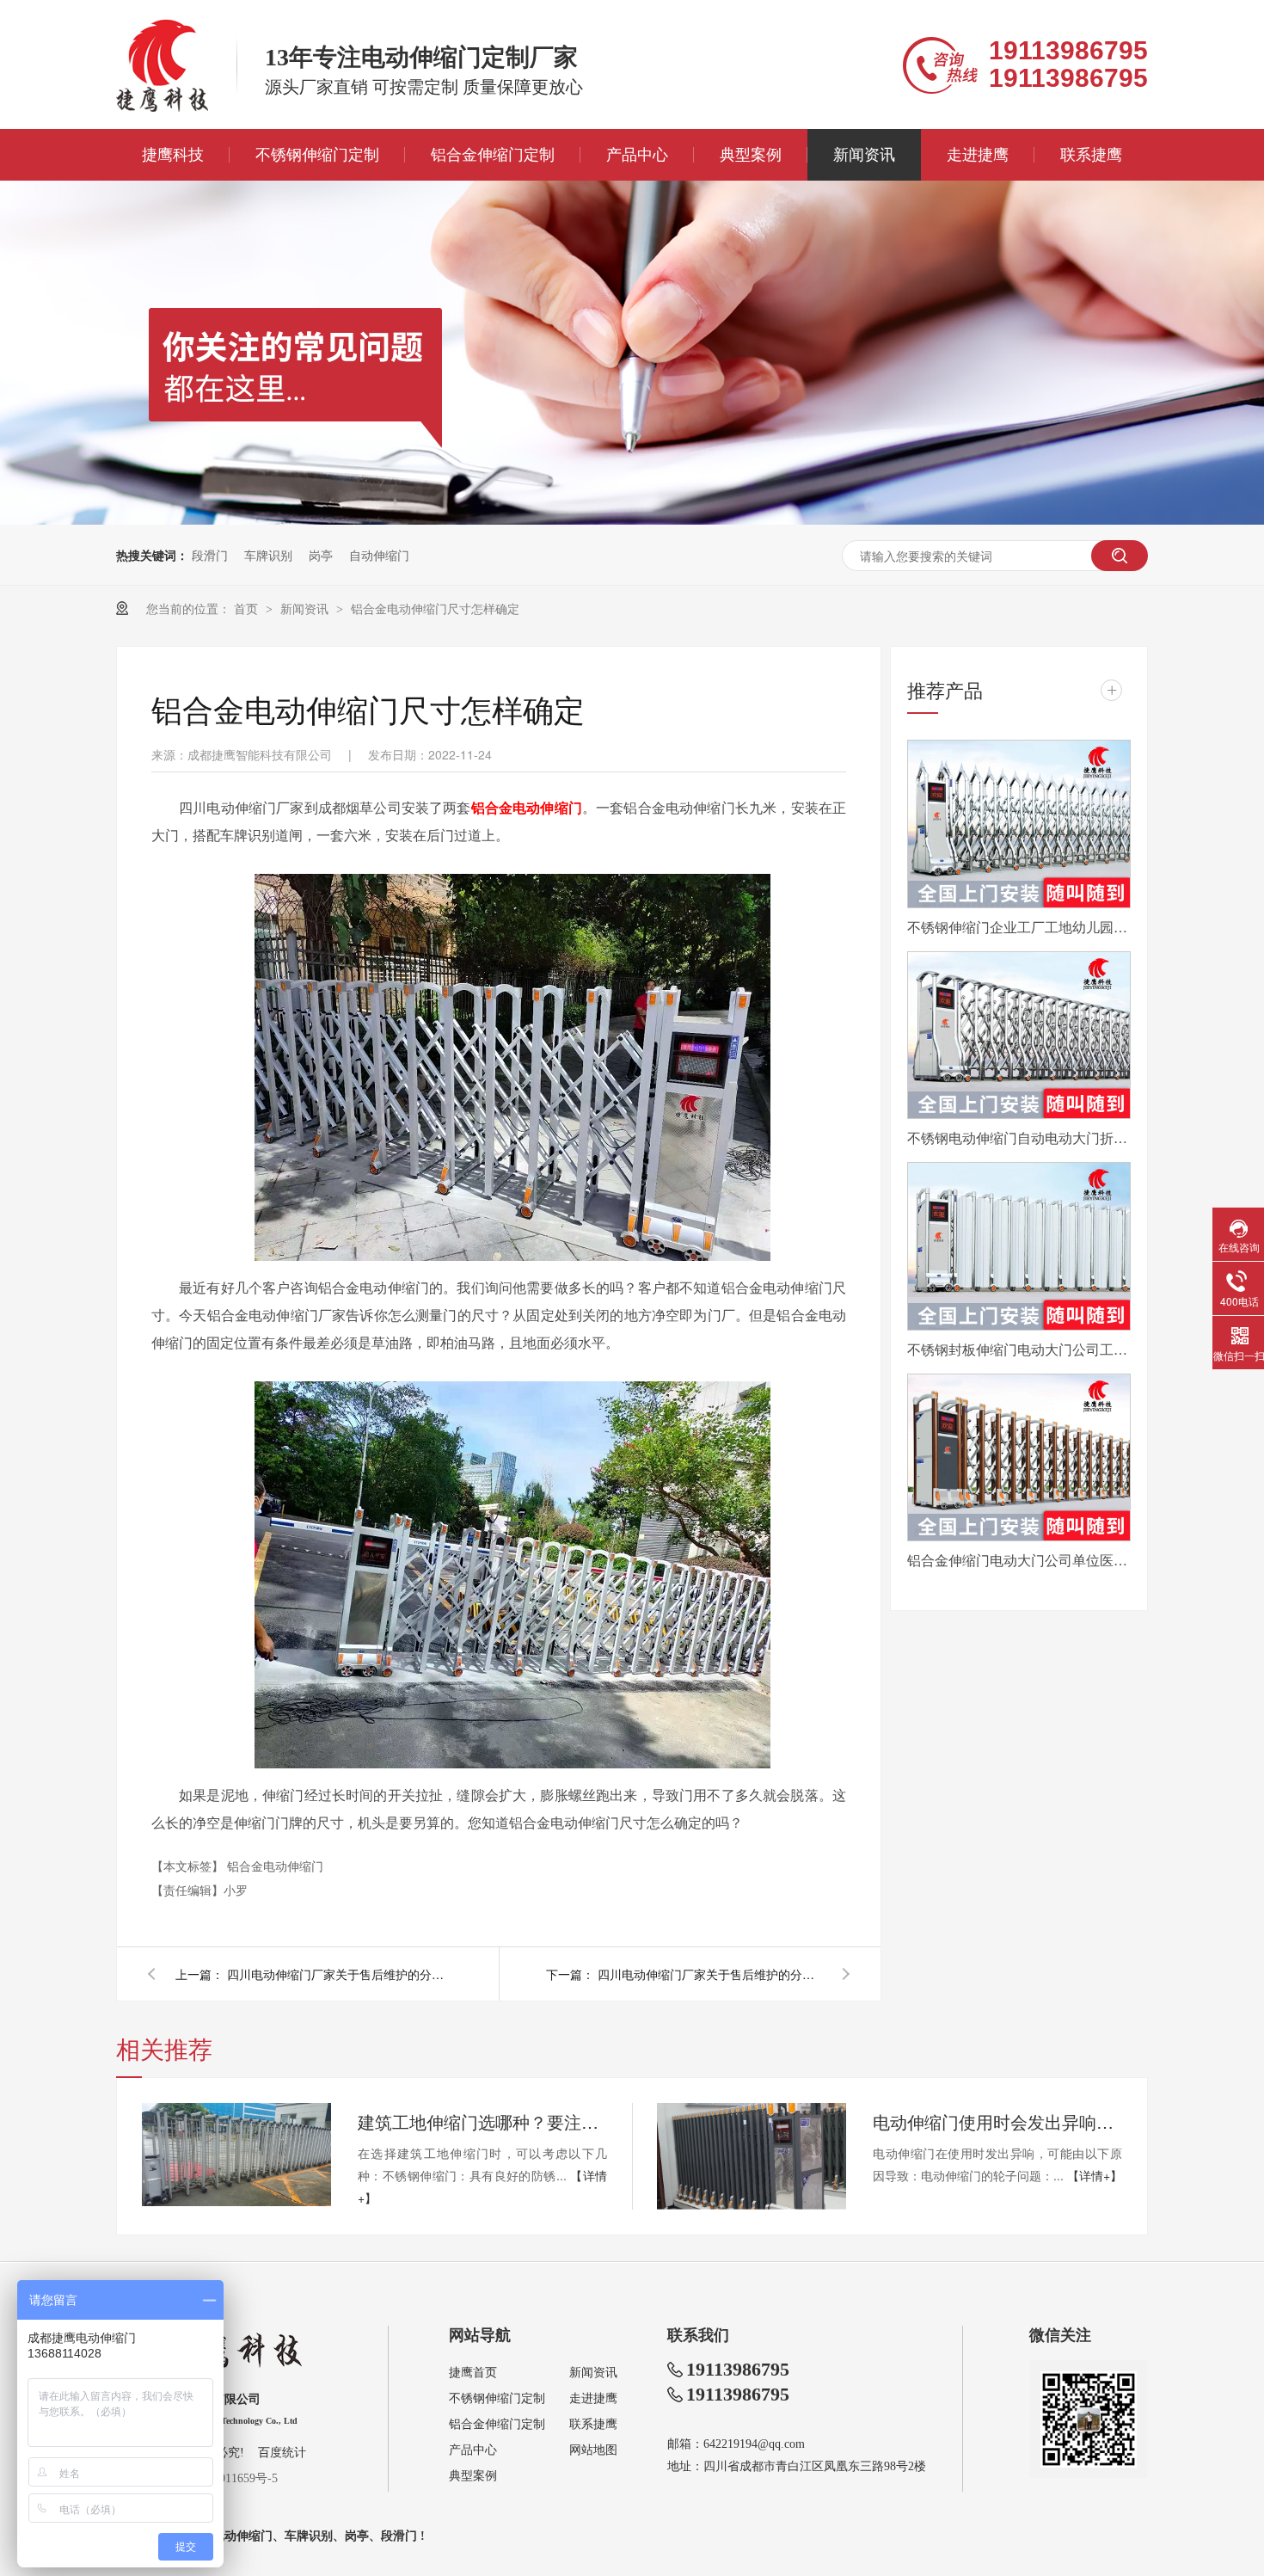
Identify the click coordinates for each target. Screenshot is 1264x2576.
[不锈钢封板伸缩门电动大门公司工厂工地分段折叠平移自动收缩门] (1019, 1246)
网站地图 (593, 2450)
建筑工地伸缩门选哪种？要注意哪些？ (482, 2121)
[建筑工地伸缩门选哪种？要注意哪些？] (236, 2155)
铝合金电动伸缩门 (275, 1866)
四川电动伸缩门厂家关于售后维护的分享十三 (709, 1974)
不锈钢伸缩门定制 (317, 155)
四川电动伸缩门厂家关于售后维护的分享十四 (339, 1974)
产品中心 (637, 155)
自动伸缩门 (379, 555)
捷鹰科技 (173, 155)
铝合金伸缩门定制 (493, 155)
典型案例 (751, 155)
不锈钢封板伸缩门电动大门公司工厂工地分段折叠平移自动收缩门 (1019, 1349)
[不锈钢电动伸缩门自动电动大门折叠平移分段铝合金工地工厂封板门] (1019, 1036)
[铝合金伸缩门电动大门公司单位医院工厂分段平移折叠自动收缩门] (1019, 1458)
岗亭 (321, 555)
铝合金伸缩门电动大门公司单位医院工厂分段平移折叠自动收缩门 (1019, 1560)
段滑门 (210, 555)
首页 (248, 608)
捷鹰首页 (473, 2373)
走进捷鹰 (978, 155)
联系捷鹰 (1091, 155)
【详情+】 (1095, 2175)
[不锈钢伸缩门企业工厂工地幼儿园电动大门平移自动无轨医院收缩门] (1019, 824)
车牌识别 (268, 555)
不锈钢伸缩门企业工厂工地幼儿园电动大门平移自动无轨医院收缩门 (1019, 927)
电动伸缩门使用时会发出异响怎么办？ (997, 2121)
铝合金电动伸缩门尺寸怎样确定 (435, 608)
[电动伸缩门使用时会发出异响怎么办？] (752, 2156)
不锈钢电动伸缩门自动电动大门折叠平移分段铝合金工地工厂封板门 (1019, 1137)
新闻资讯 (864, 155)
